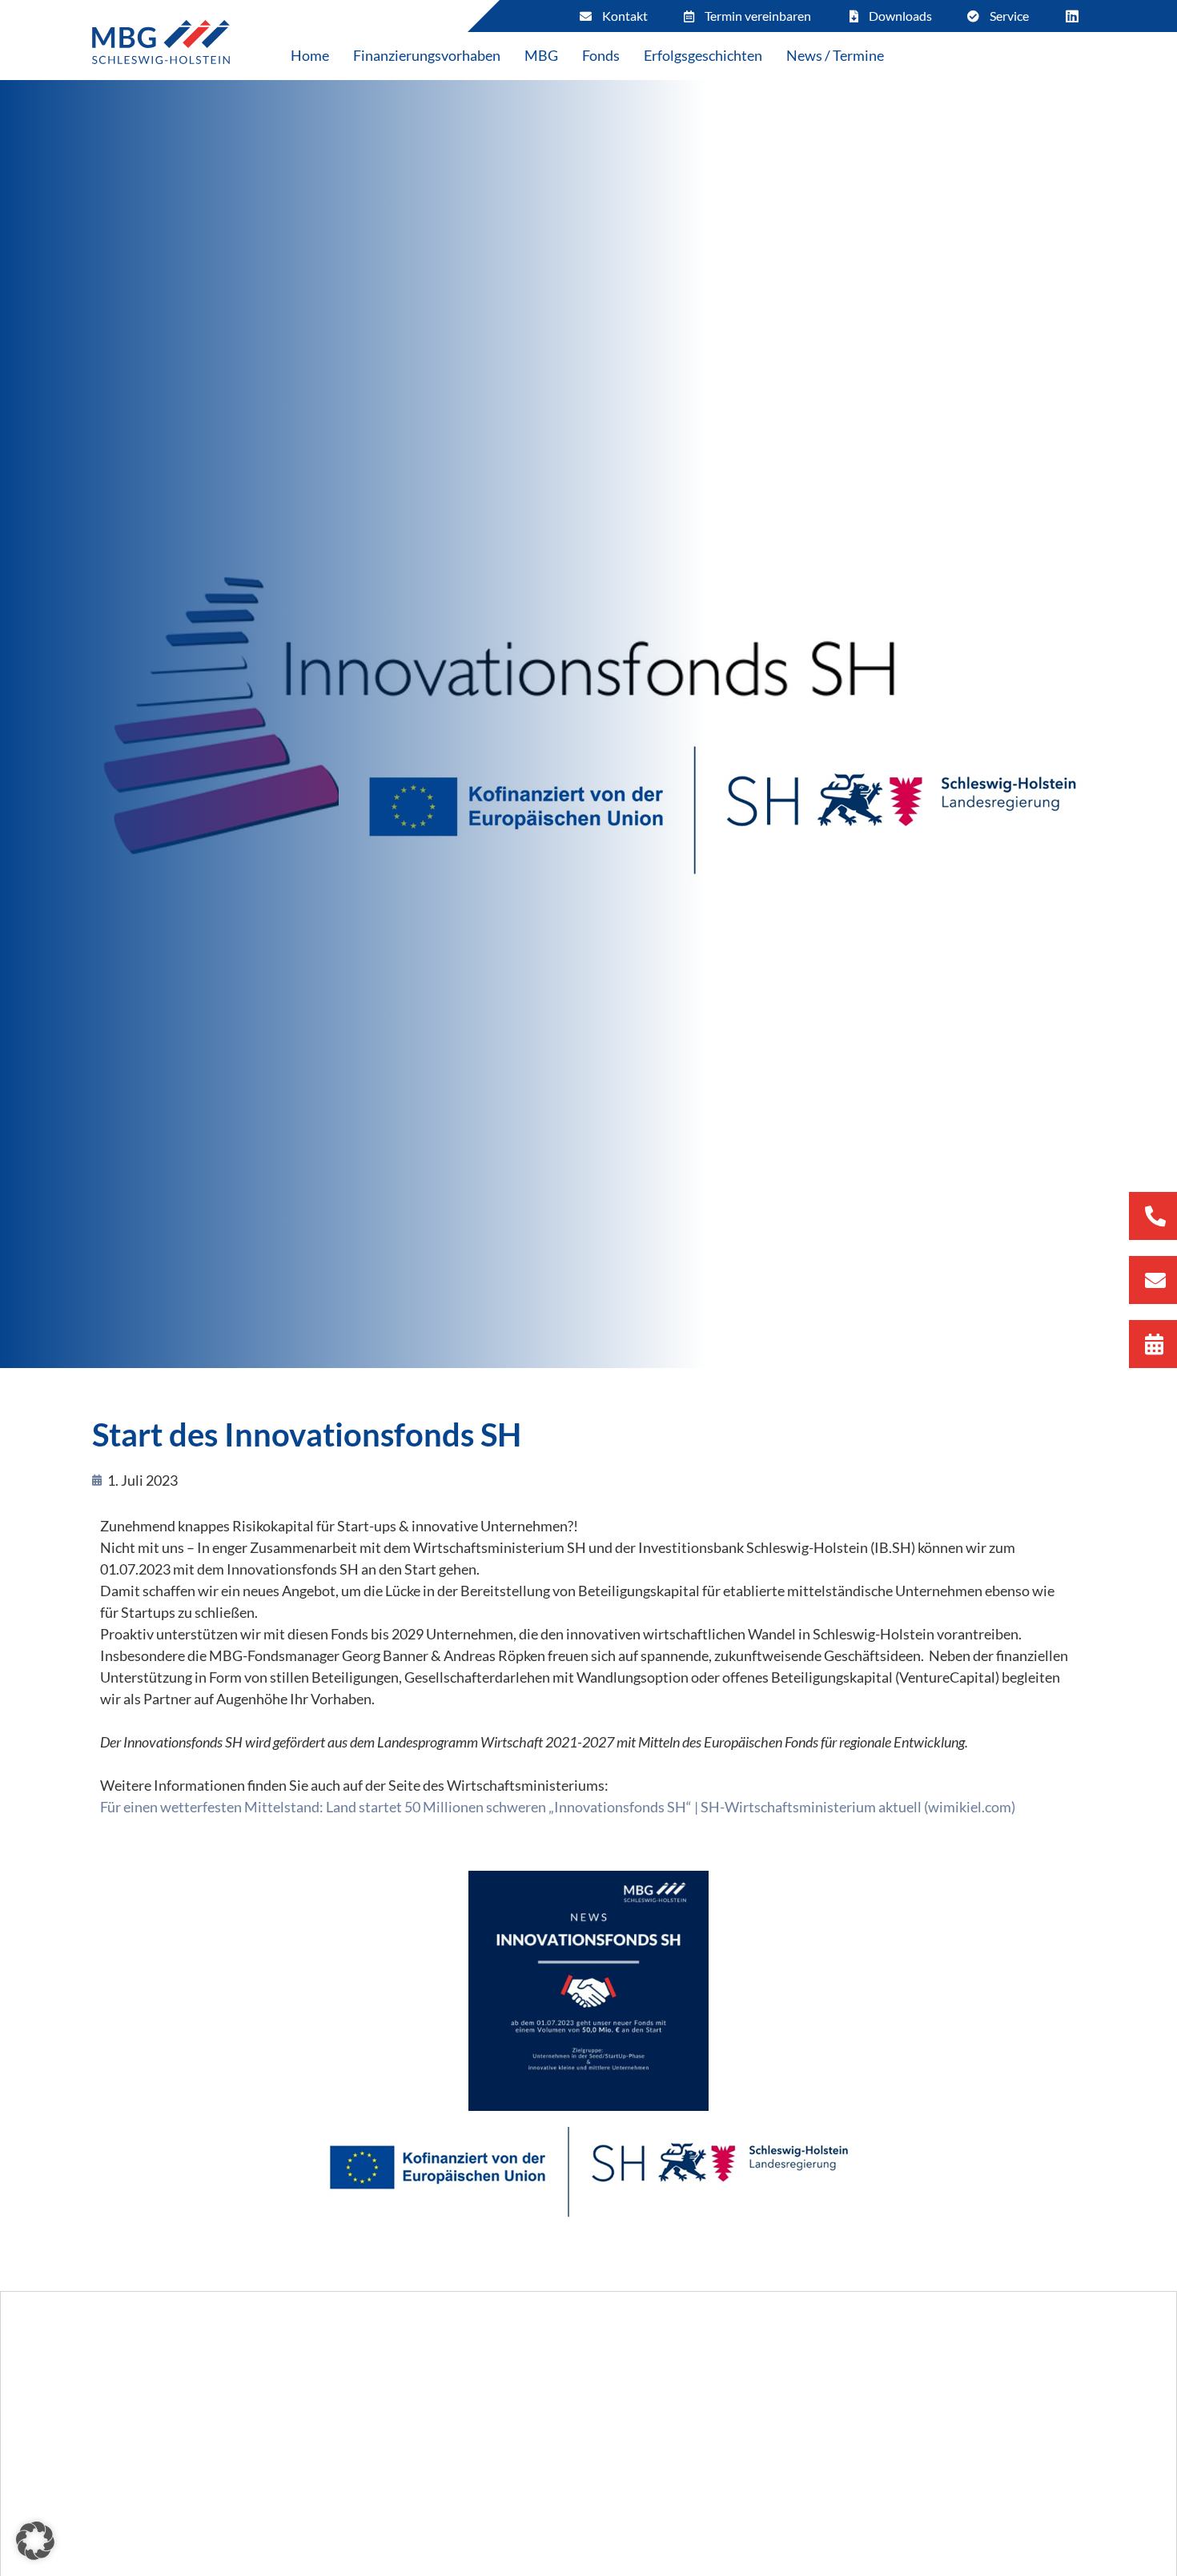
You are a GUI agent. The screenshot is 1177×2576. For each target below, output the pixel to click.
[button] (35, 2541)
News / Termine (835, 55)
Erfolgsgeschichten (703, 55)
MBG (541, 55)
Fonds (601, 55)
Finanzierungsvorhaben (427, 55)
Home (310, 55)
